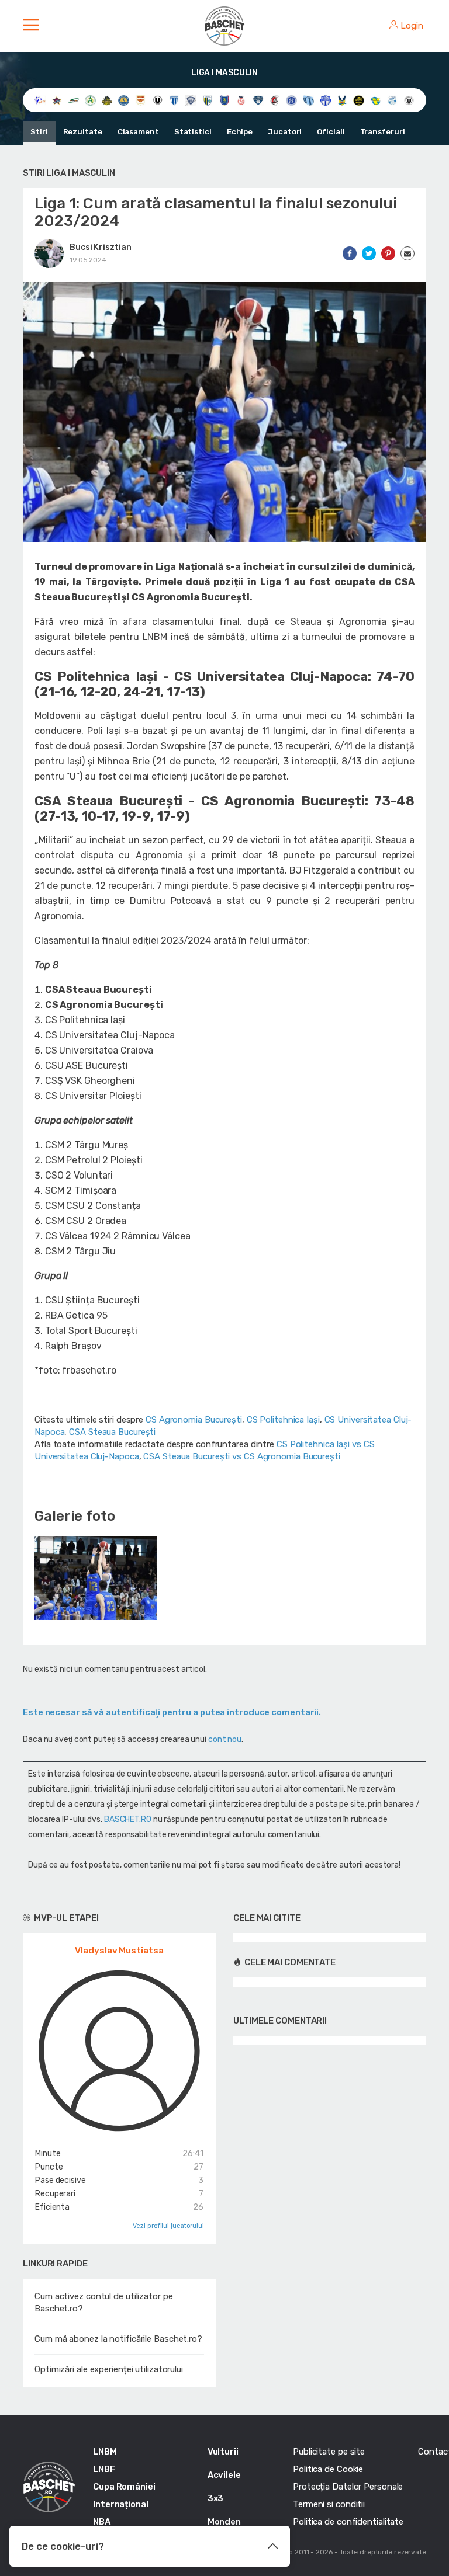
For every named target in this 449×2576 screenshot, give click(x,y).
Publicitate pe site (329, 2452)
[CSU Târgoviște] (376, 100)
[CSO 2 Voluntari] (258, 100)
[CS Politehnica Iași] (124, 100)
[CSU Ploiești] (325, 100)
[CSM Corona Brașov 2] (225, 100)
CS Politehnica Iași (283, 1420)
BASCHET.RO (128, 1819)
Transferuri (383, 132)
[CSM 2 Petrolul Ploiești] (208, 100)
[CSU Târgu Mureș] (393, 100)
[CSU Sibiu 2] (342, 100)
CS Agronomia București (194, 1420)
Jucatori (285, 132)
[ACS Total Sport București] (73, 100)
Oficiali (331, 132)
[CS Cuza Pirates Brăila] (107, 100)
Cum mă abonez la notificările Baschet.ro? (118, 2339)
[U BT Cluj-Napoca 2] (409, 100)
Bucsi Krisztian (101, 247)
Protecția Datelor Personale (348, 2487)
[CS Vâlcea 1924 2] (191, 100)
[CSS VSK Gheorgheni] (275, 100)
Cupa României (124, 2487)
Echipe (240, 132)
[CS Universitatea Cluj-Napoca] (158, 100)
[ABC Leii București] (40, 100)
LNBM (105, 2452)
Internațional (121, 2504)
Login (412, 26)
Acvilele (224, 2475)
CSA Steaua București (112, 1432)
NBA (102, 2522)
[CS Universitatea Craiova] (175, 100)
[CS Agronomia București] (90, 100)
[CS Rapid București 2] (141, 100)
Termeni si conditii (329, 2504)
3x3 (216, 2498)
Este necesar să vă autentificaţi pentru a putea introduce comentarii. (172, 1712)
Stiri (39, 132)
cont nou (225, 1739)
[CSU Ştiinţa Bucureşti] (359, 100)
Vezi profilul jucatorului (168, 2226)
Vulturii (223, 2452)
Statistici (193, 132)
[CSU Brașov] (308, 100)
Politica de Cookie (328, 2469)
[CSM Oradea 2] (241, 100)
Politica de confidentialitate (348, 2522)
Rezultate (83, 132)
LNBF (104, 2469)
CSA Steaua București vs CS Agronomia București (241, 1456)
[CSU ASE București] (291, 100)
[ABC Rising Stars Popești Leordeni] (57, 100)
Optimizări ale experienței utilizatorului (109, 2369)
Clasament (138, 132)
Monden (224, 2522)
